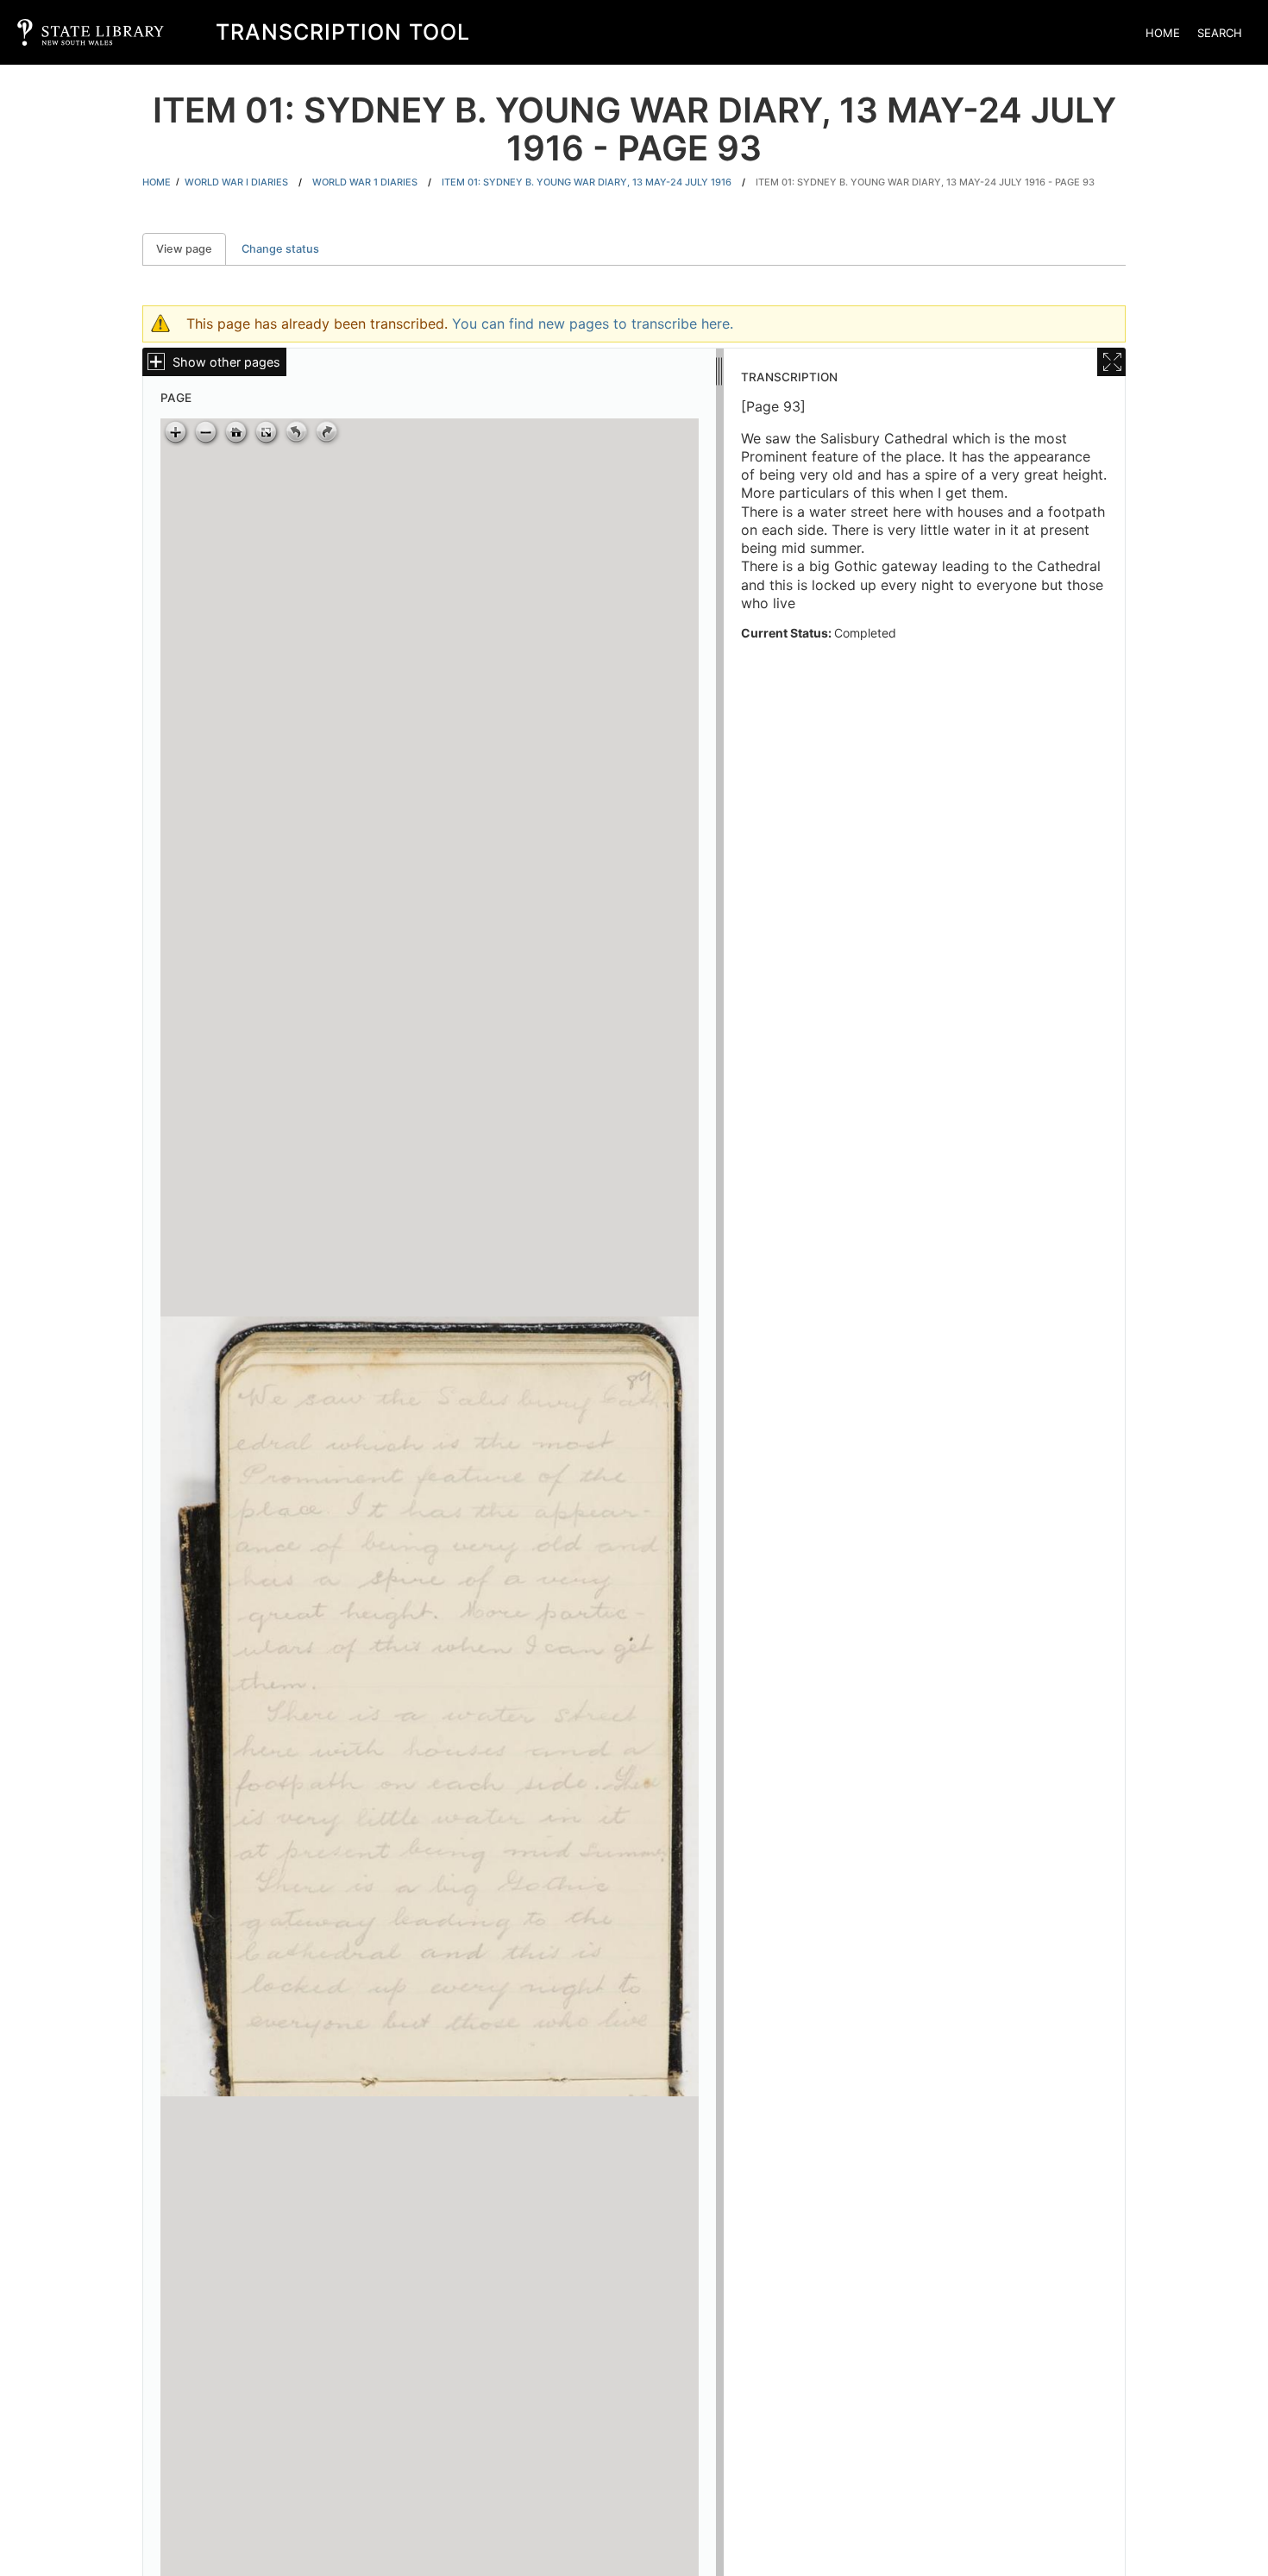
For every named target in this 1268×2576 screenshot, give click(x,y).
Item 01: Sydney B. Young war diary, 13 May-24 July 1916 (587, 182)
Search (1220, 33)
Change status (280, 249)
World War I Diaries (236, 182)
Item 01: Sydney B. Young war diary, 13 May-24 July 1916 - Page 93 (925, 182)
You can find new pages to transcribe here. (593, 324)
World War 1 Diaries (365, 182)
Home (1163, 33)
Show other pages (226, 362)
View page (191, 249)
